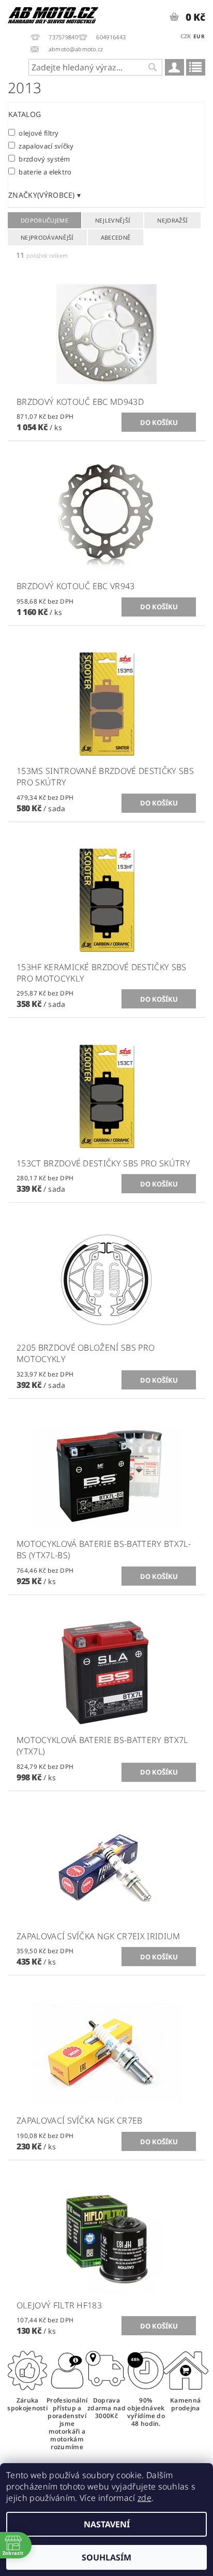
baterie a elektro (45, 172)
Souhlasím (106, 2557)
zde (144, 2498)
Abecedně (116, 237)
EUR (199, 36)
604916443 (111, 37)
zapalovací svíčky (46, 146)
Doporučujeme (44, 220)
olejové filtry (39, 133)
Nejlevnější (113, 220)
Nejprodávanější (47, 237)
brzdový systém (44, 159)
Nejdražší (172, 220)
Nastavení (107, 2524)
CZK (186, 36)
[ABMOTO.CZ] (53, 13)
